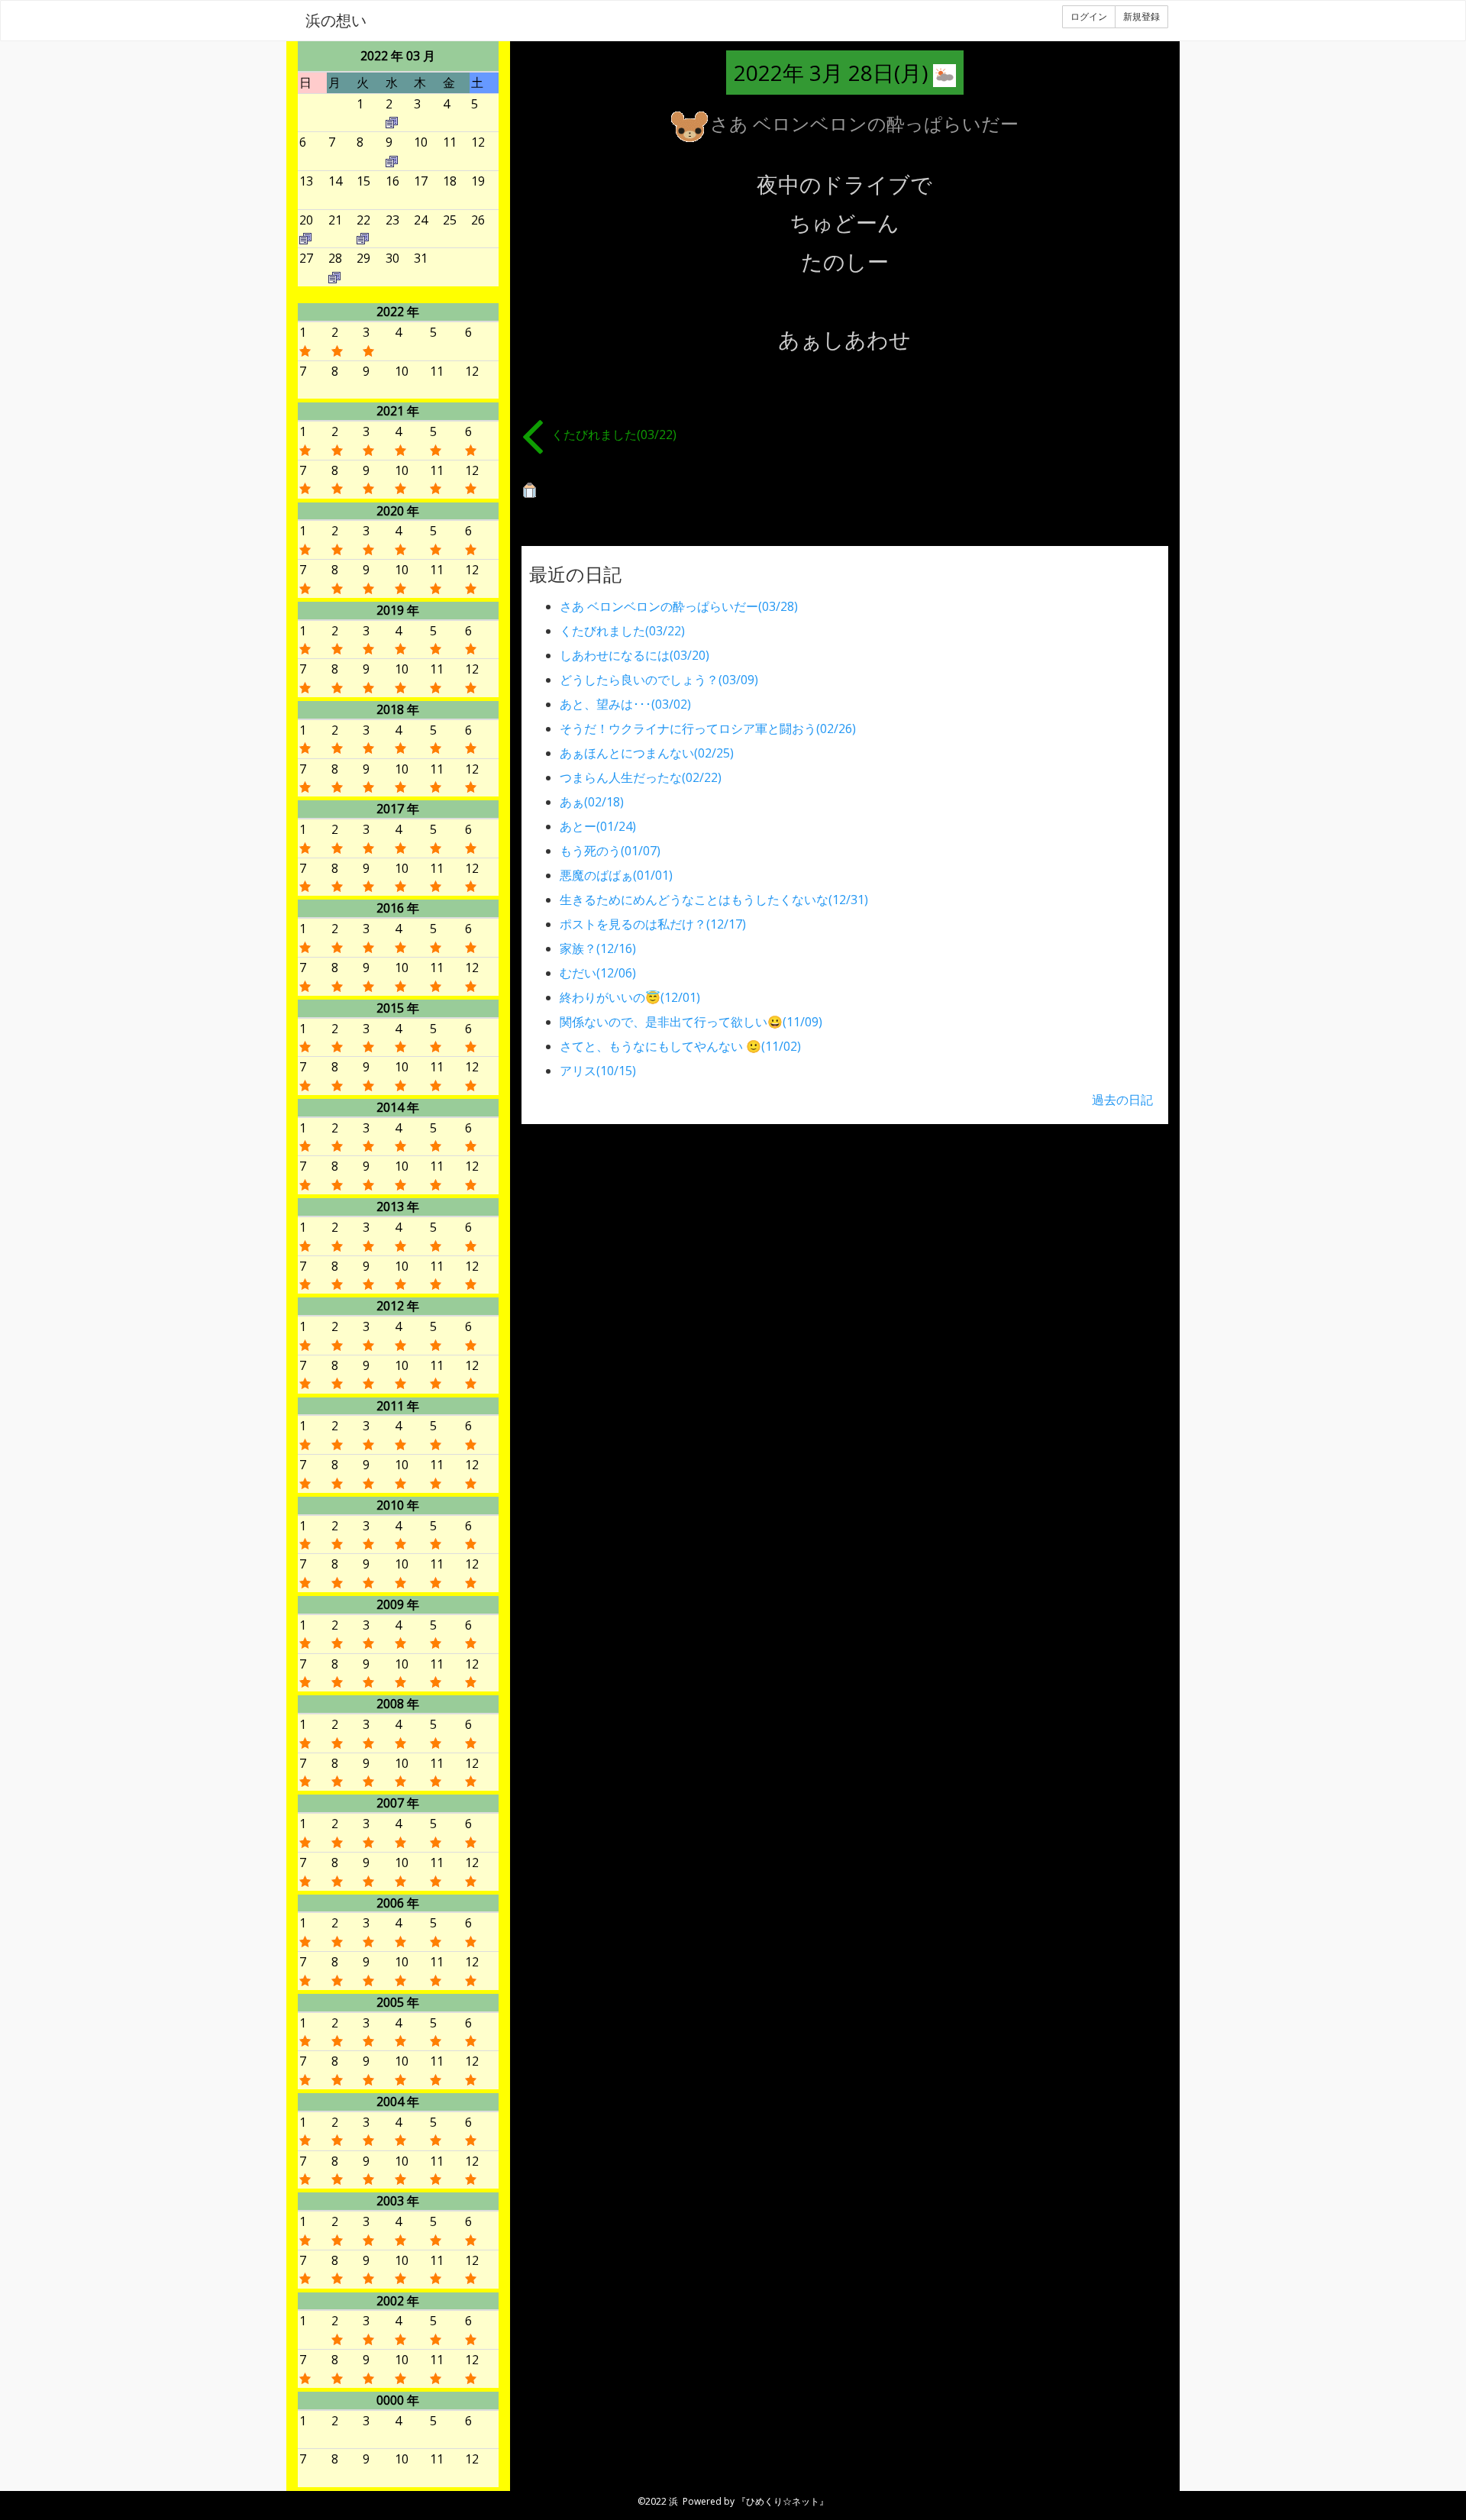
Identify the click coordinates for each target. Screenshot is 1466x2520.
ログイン (1089, 16)
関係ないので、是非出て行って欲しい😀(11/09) (691, 1022)
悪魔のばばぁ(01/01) (616, 875)
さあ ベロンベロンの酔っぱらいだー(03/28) (679, 606)
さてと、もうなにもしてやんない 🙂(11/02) (680, 1046)
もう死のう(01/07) (610, 851)
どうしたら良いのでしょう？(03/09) (659, 680)
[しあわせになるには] (305, 237)
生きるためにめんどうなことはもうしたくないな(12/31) (714, 900)
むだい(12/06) (598, 973)
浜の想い (336, 20)
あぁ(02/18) (592, 802)
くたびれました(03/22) (614, 435)
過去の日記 (1122, 1100)
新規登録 (1141, 16)
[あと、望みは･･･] (392, 121)
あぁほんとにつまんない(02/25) (647, 753)
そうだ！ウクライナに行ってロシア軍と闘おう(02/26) (708, 729)
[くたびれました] (363, 237)
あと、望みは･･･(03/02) (625, 704)
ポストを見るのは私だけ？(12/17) (653, 924)
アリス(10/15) (598, 1071)
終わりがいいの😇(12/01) (630, 997)
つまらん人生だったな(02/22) (641, 777)
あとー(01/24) (598, 826)
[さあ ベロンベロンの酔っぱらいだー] (334, 276)
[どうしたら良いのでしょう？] (392, 160)
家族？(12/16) (598, 948)
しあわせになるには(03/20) (635, 655)
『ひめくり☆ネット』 (783, 2501)
